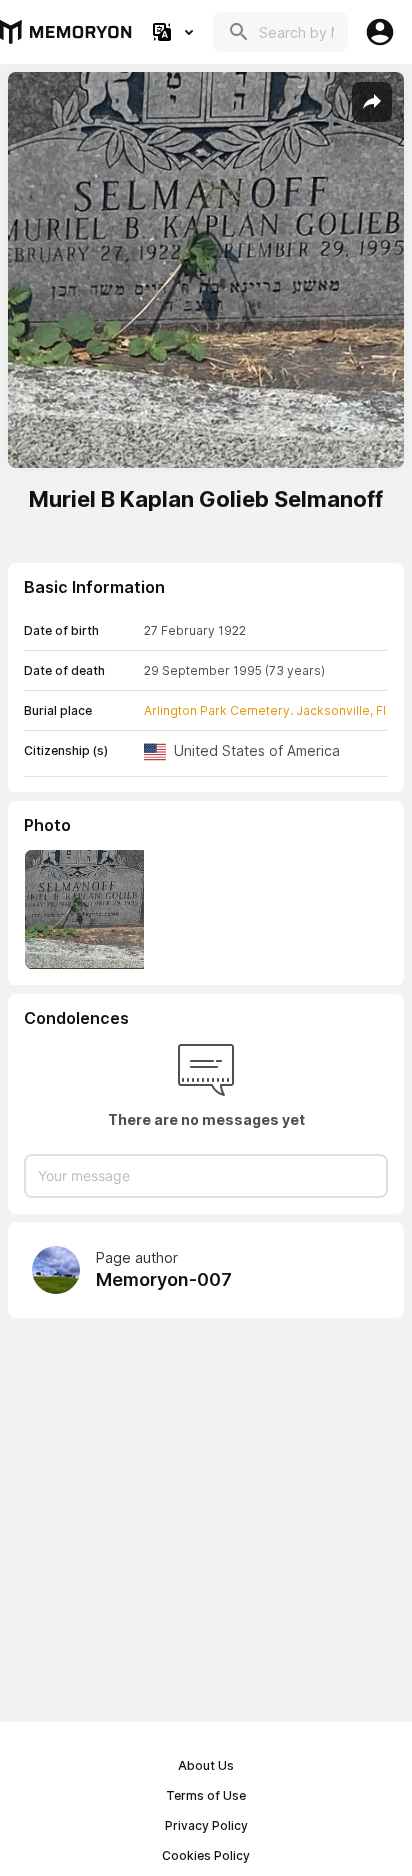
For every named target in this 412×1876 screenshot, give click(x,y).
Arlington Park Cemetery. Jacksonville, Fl (265, 710)
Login (380, 32)
